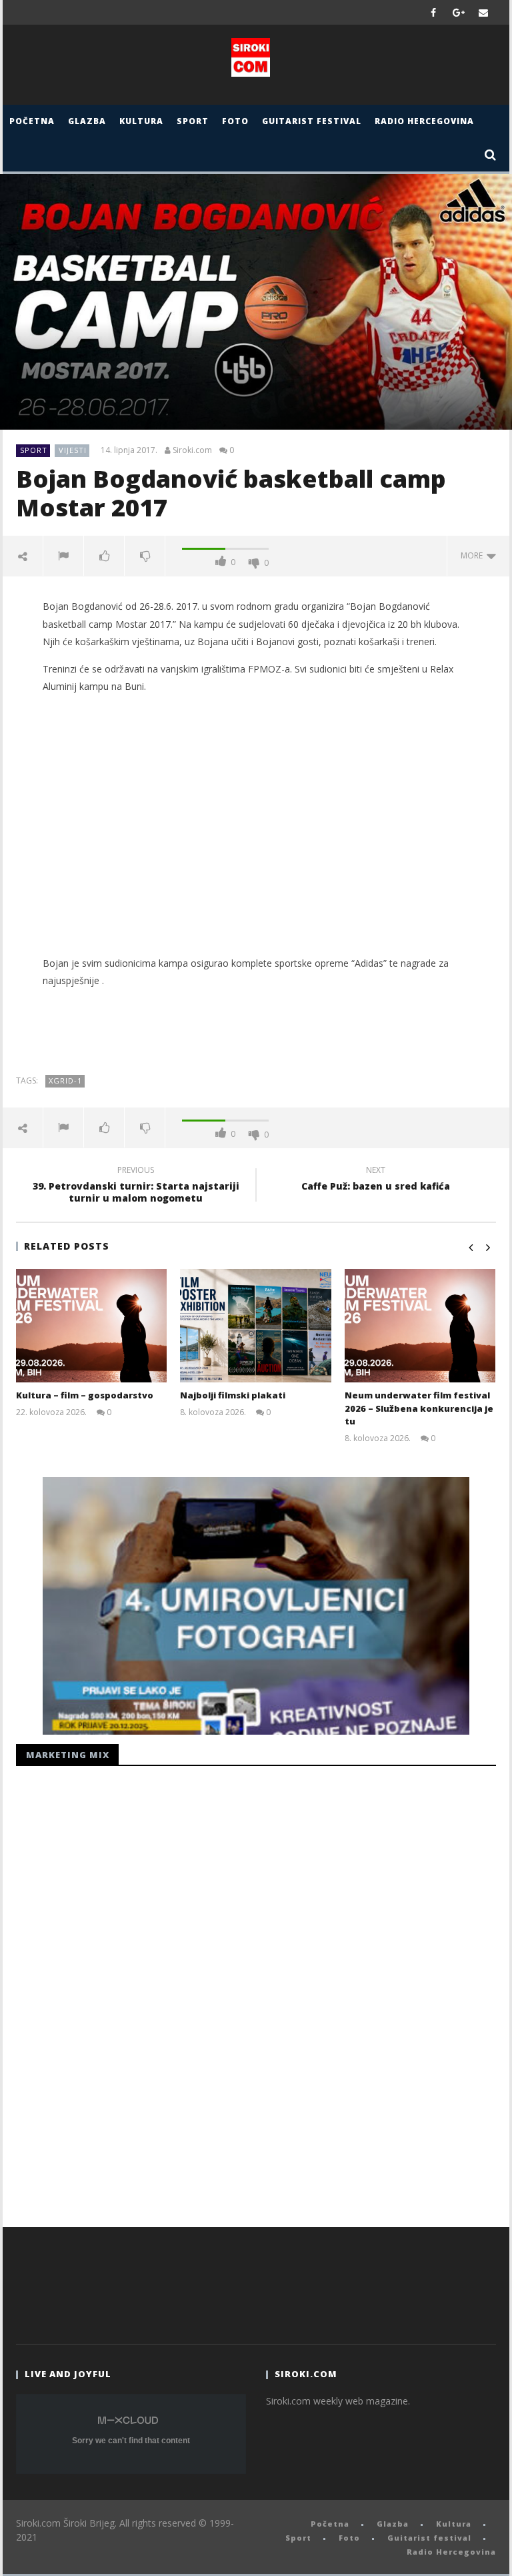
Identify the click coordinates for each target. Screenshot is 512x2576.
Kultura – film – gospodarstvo (85, 1395)
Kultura (141, 121)
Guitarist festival (312, 121)
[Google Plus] (459, 12)
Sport (193, 121)
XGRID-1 (65, 1081)
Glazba (87, 121)
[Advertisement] (256, 834)
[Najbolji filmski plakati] (256, 1326)
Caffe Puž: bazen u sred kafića (376, 1180)
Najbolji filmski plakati (233, 1395)
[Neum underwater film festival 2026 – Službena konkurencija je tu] (420, 1326)
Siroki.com (192, 450)
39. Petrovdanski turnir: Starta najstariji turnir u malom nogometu (136, 1186)
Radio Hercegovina (424, 121)
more (474, 555)
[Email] (484, 12)
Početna (32, 121)
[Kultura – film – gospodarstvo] (92, 1326)
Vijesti (73, 450)
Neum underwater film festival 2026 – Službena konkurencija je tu (419, 1408)
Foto (235, 121)
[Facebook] (434, 12)
